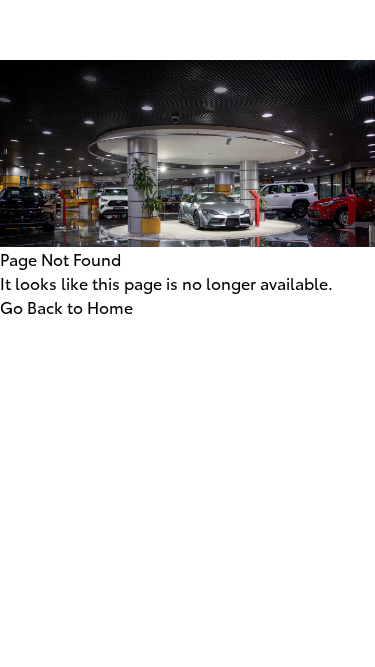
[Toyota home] (187, 16)
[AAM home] (187, 46)
